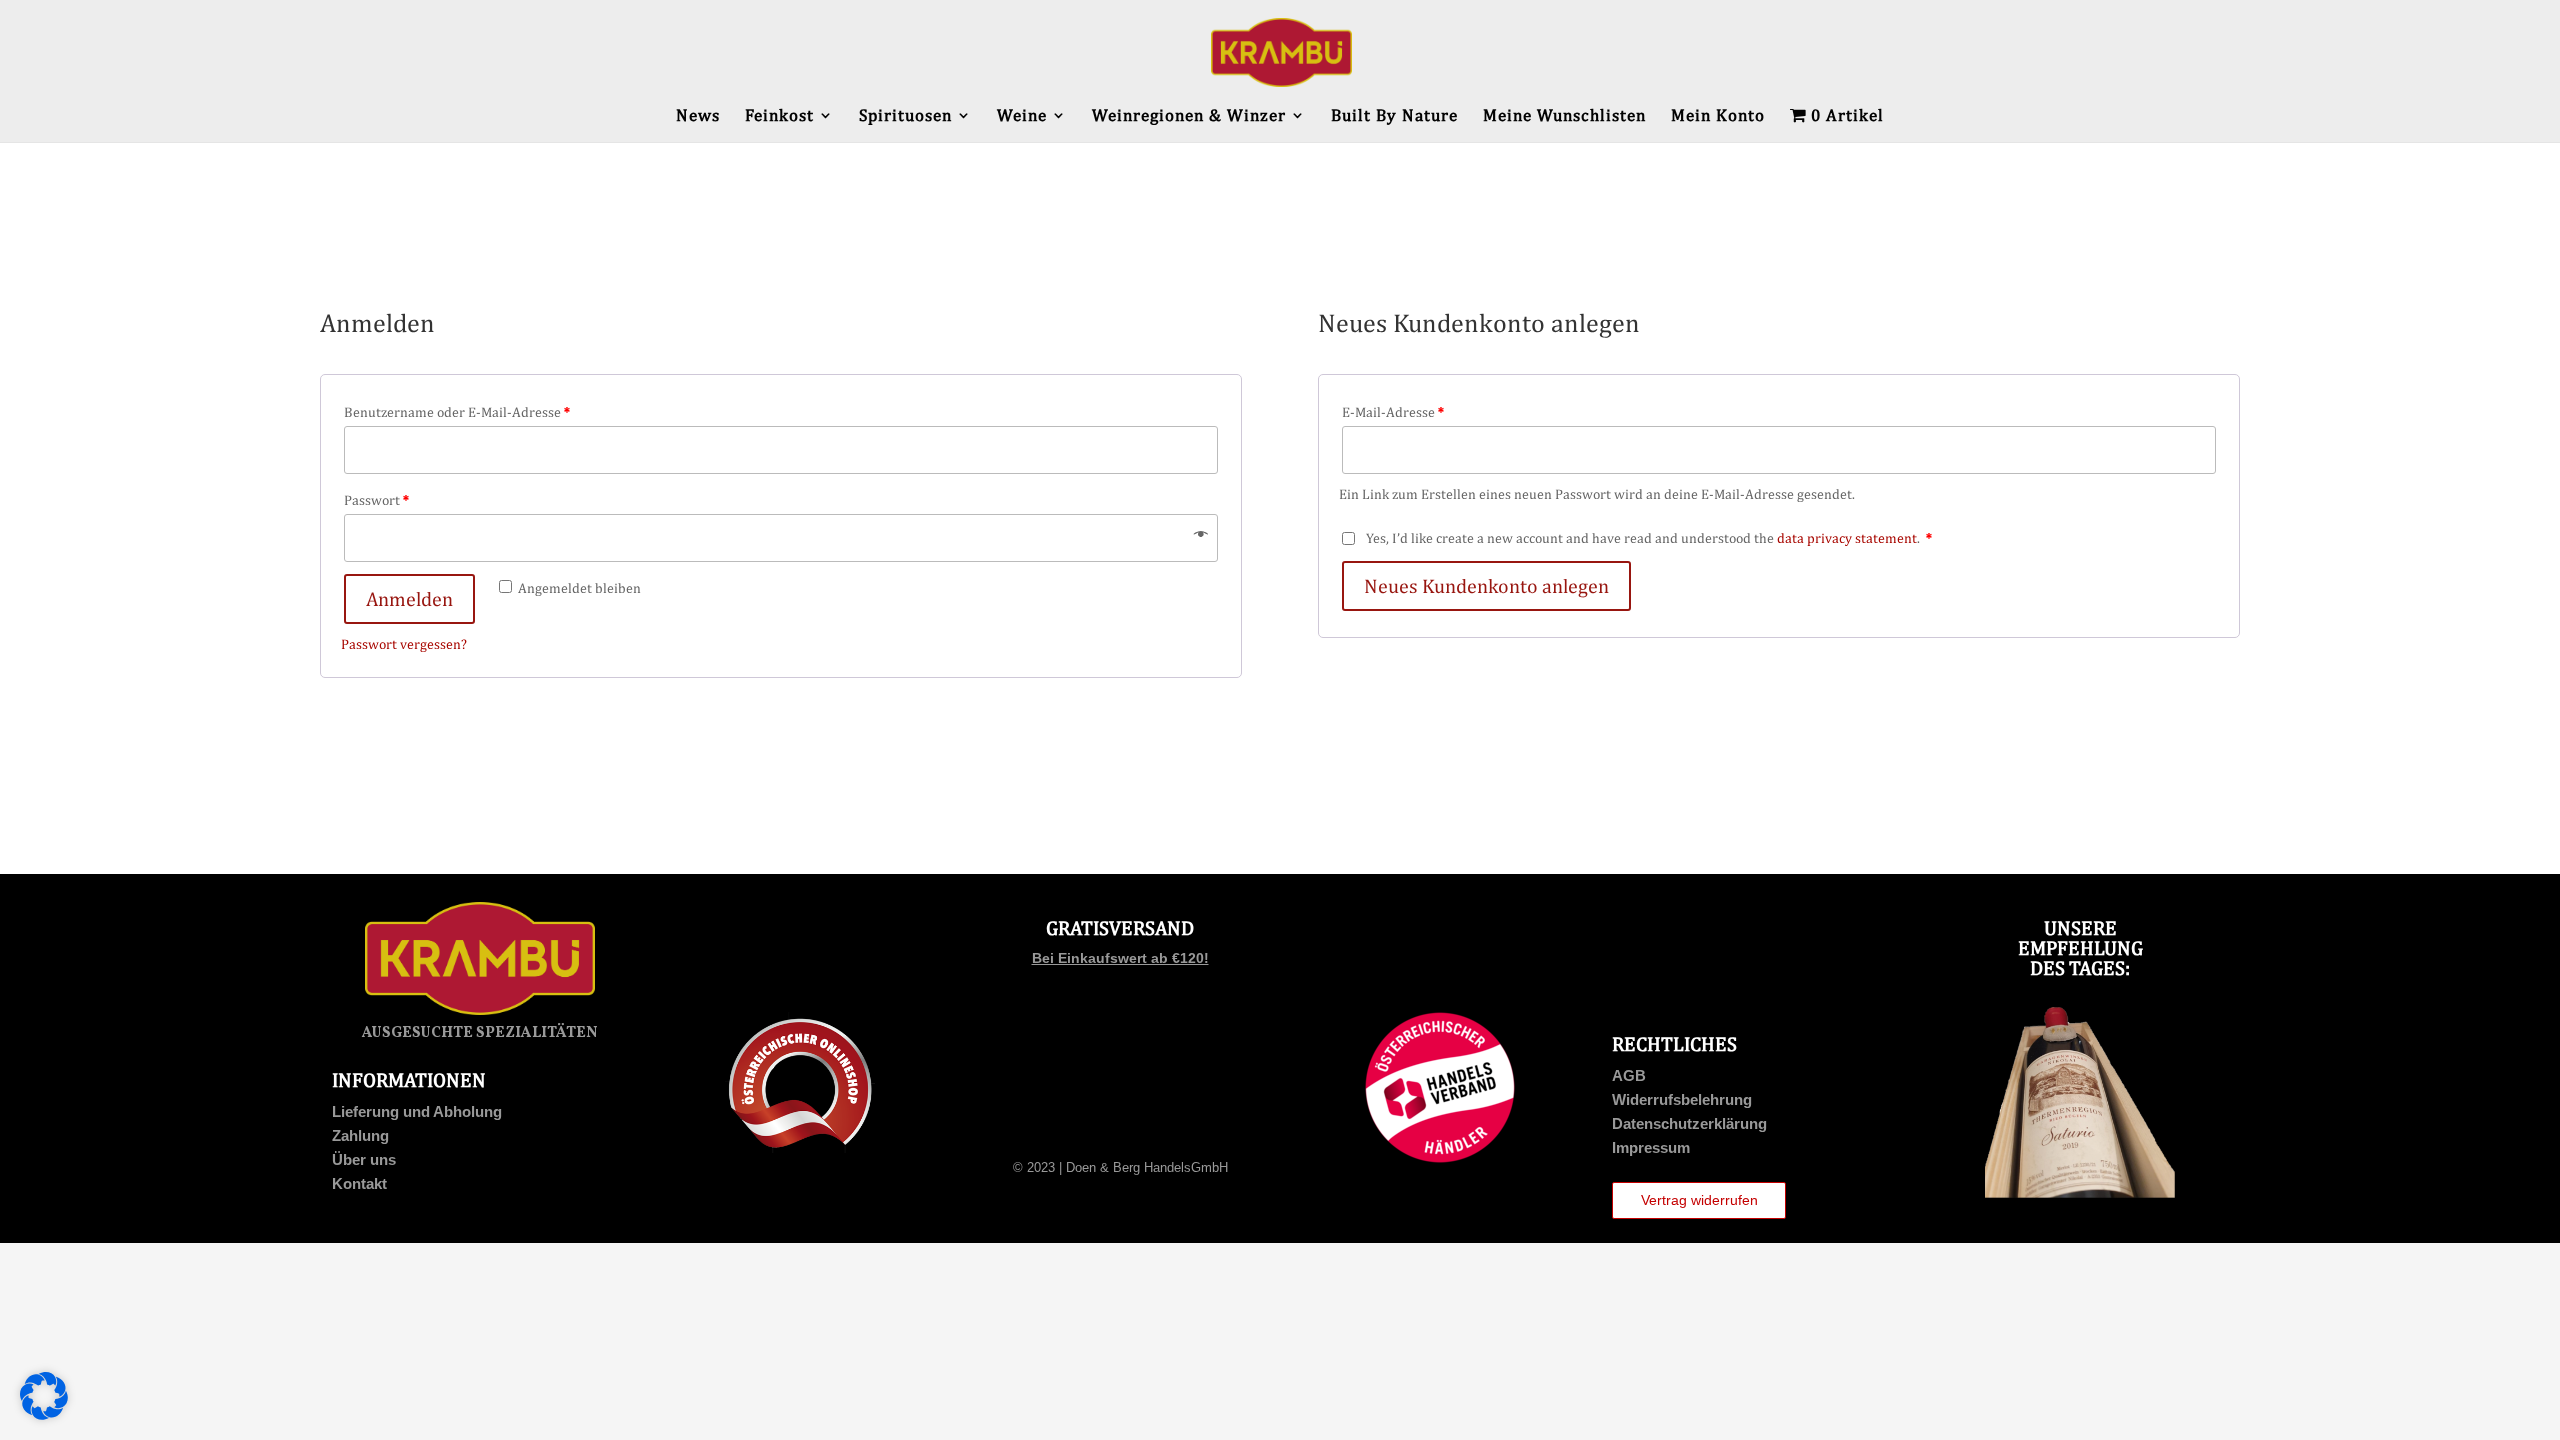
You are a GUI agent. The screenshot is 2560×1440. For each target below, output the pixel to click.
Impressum (1651, 1147)
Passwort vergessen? (404, 644)
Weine (1022, 116)
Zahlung (360, 1135)
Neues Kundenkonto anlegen (1486, 585)
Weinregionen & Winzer (1189, 116)
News (698, 116)
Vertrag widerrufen (1699, 1200)
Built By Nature (1394, 116)
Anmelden (409, 598)
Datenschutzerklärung (1689, 1123)
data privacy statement (1847, 538)
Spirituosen (905, 116)
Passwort (376, 500)
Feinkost (779, 116)
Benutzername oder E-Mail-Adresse (457, 412)
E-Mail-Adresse (1393, 412)
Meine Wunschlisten (1564, 116)
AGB (1629, 1075)
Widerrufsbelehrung (1682, 1099)
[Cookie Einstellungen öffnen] (44, 1415)
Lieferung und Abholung (417, 1111)
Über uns (364, 1159)
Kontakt (359, 1183)
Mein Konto (1718, 116)
